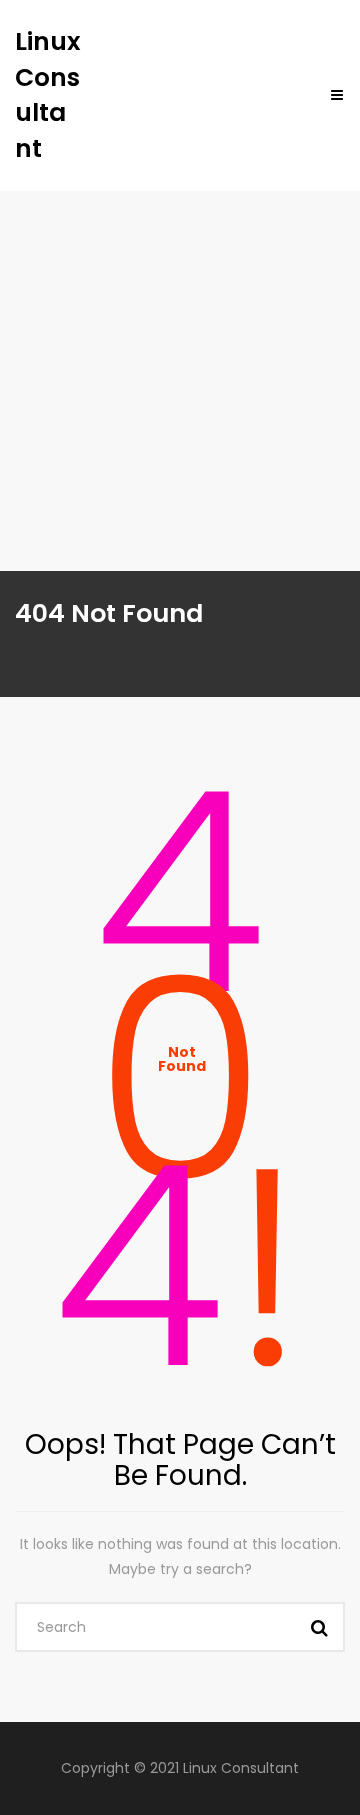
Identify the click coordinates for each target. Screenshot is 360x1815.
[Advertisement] (180, 381)
